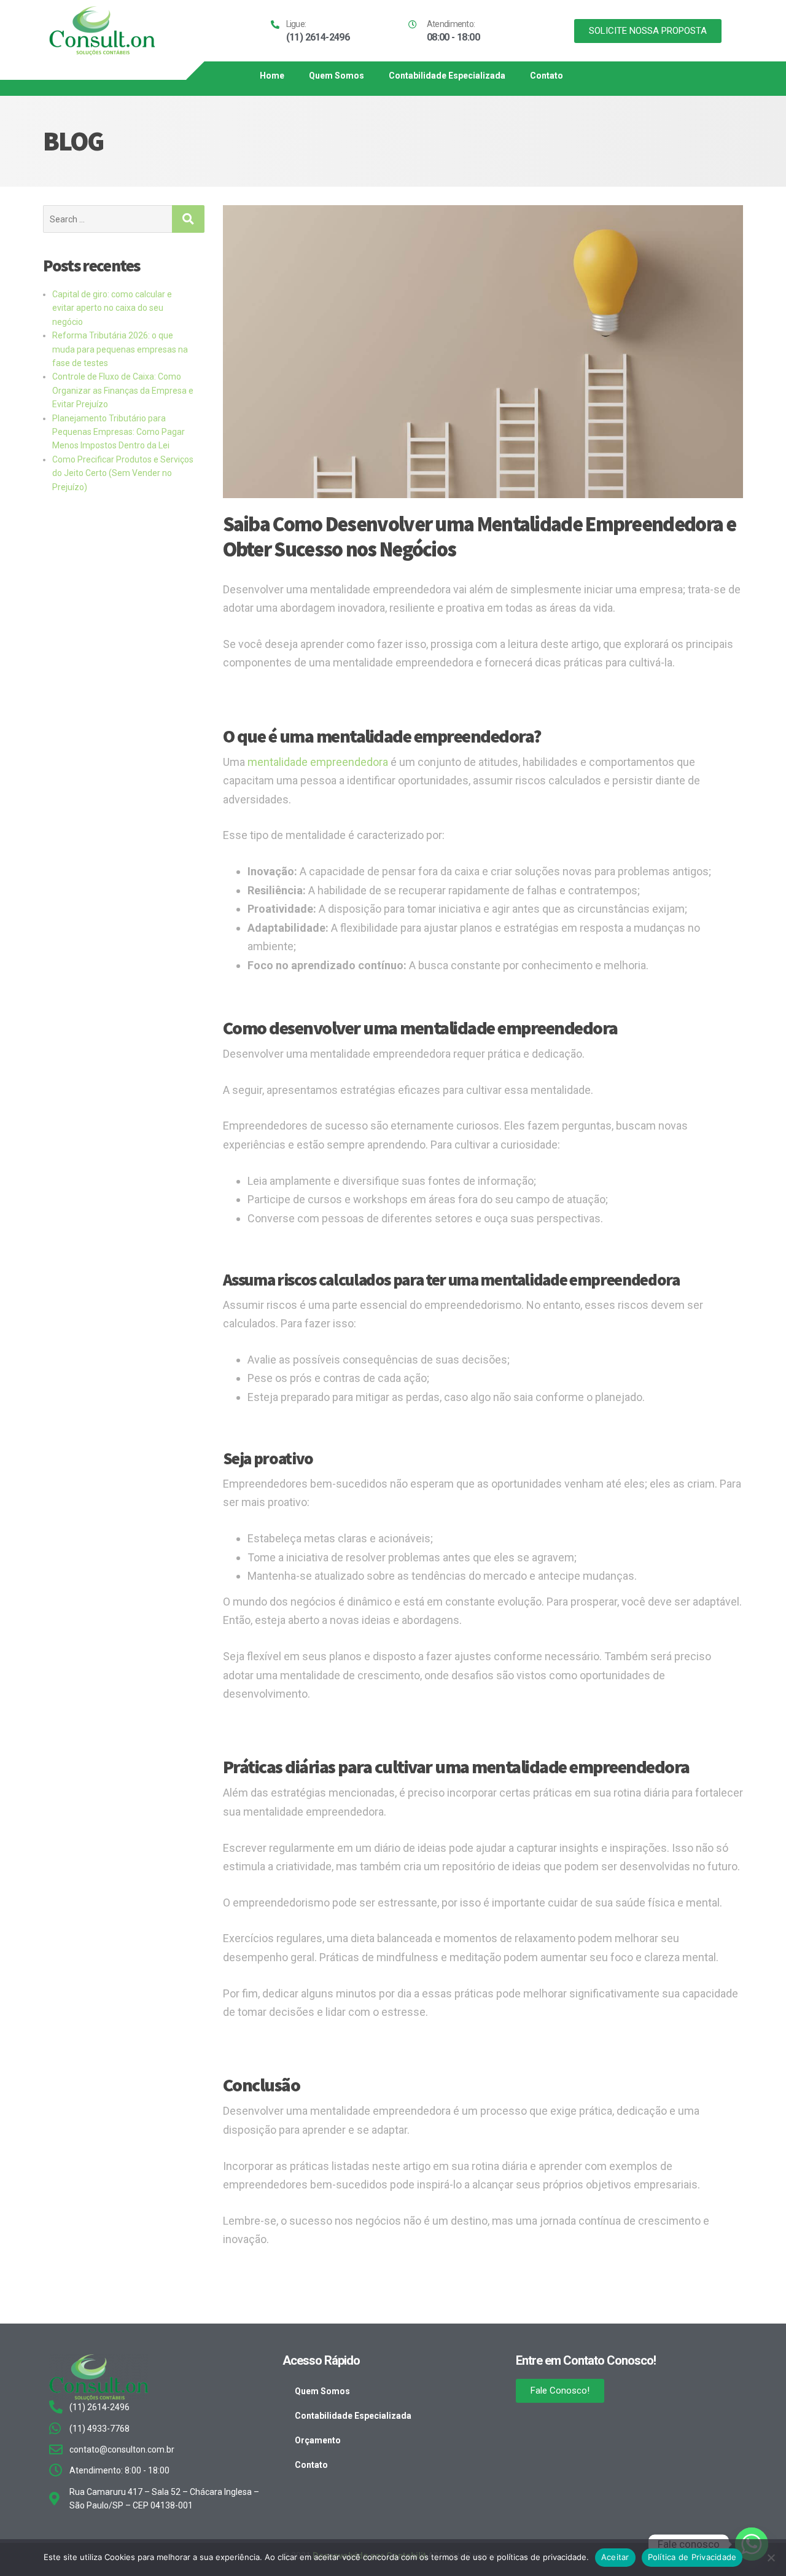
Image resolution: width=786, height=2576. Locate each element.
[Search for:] (107, 219)
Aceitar (615, 2557)
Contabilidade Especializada (447, 76)
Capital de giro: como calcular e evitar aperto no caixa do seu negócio (112, 308)
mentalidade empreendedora (318, 762)
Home (272, 76)
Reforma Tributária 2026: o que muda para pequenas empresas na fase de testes (120, 349)
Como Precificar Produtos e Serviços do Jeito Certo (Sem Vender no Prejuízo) (123, 473)
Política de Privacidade (692, 2557)
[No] (771, 2558)
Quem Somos (337, 76)
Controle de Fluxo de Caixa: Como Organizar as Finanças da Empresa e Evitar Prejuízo (123, 390)
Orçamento (318, 2440)
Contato (547, 76)
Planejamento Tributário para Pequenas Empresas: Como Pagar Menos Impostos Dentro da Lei (119, 432)
